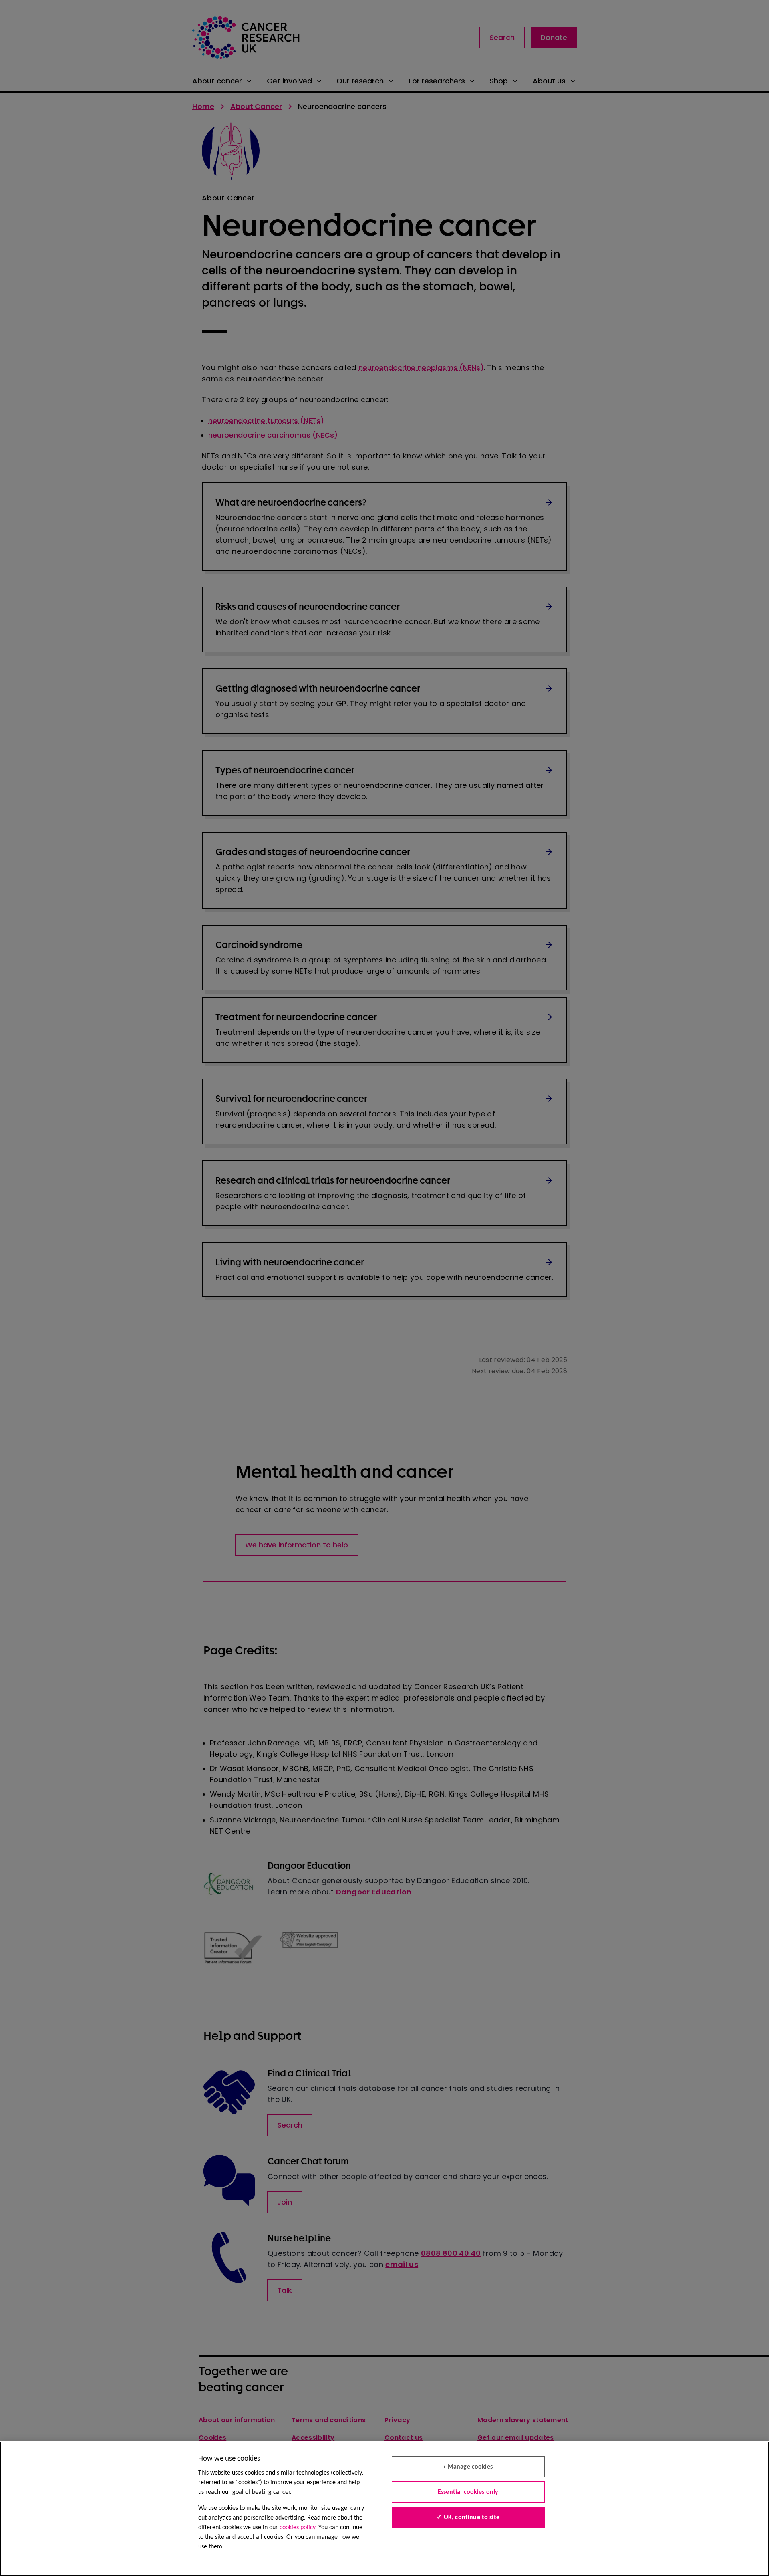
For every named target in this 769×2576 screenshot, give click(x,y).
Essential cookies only (468, 2492)
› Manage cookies (468, 2467)
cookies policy (297, 2528)
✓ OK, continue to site (468, 2518)
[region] (384, 2509)
